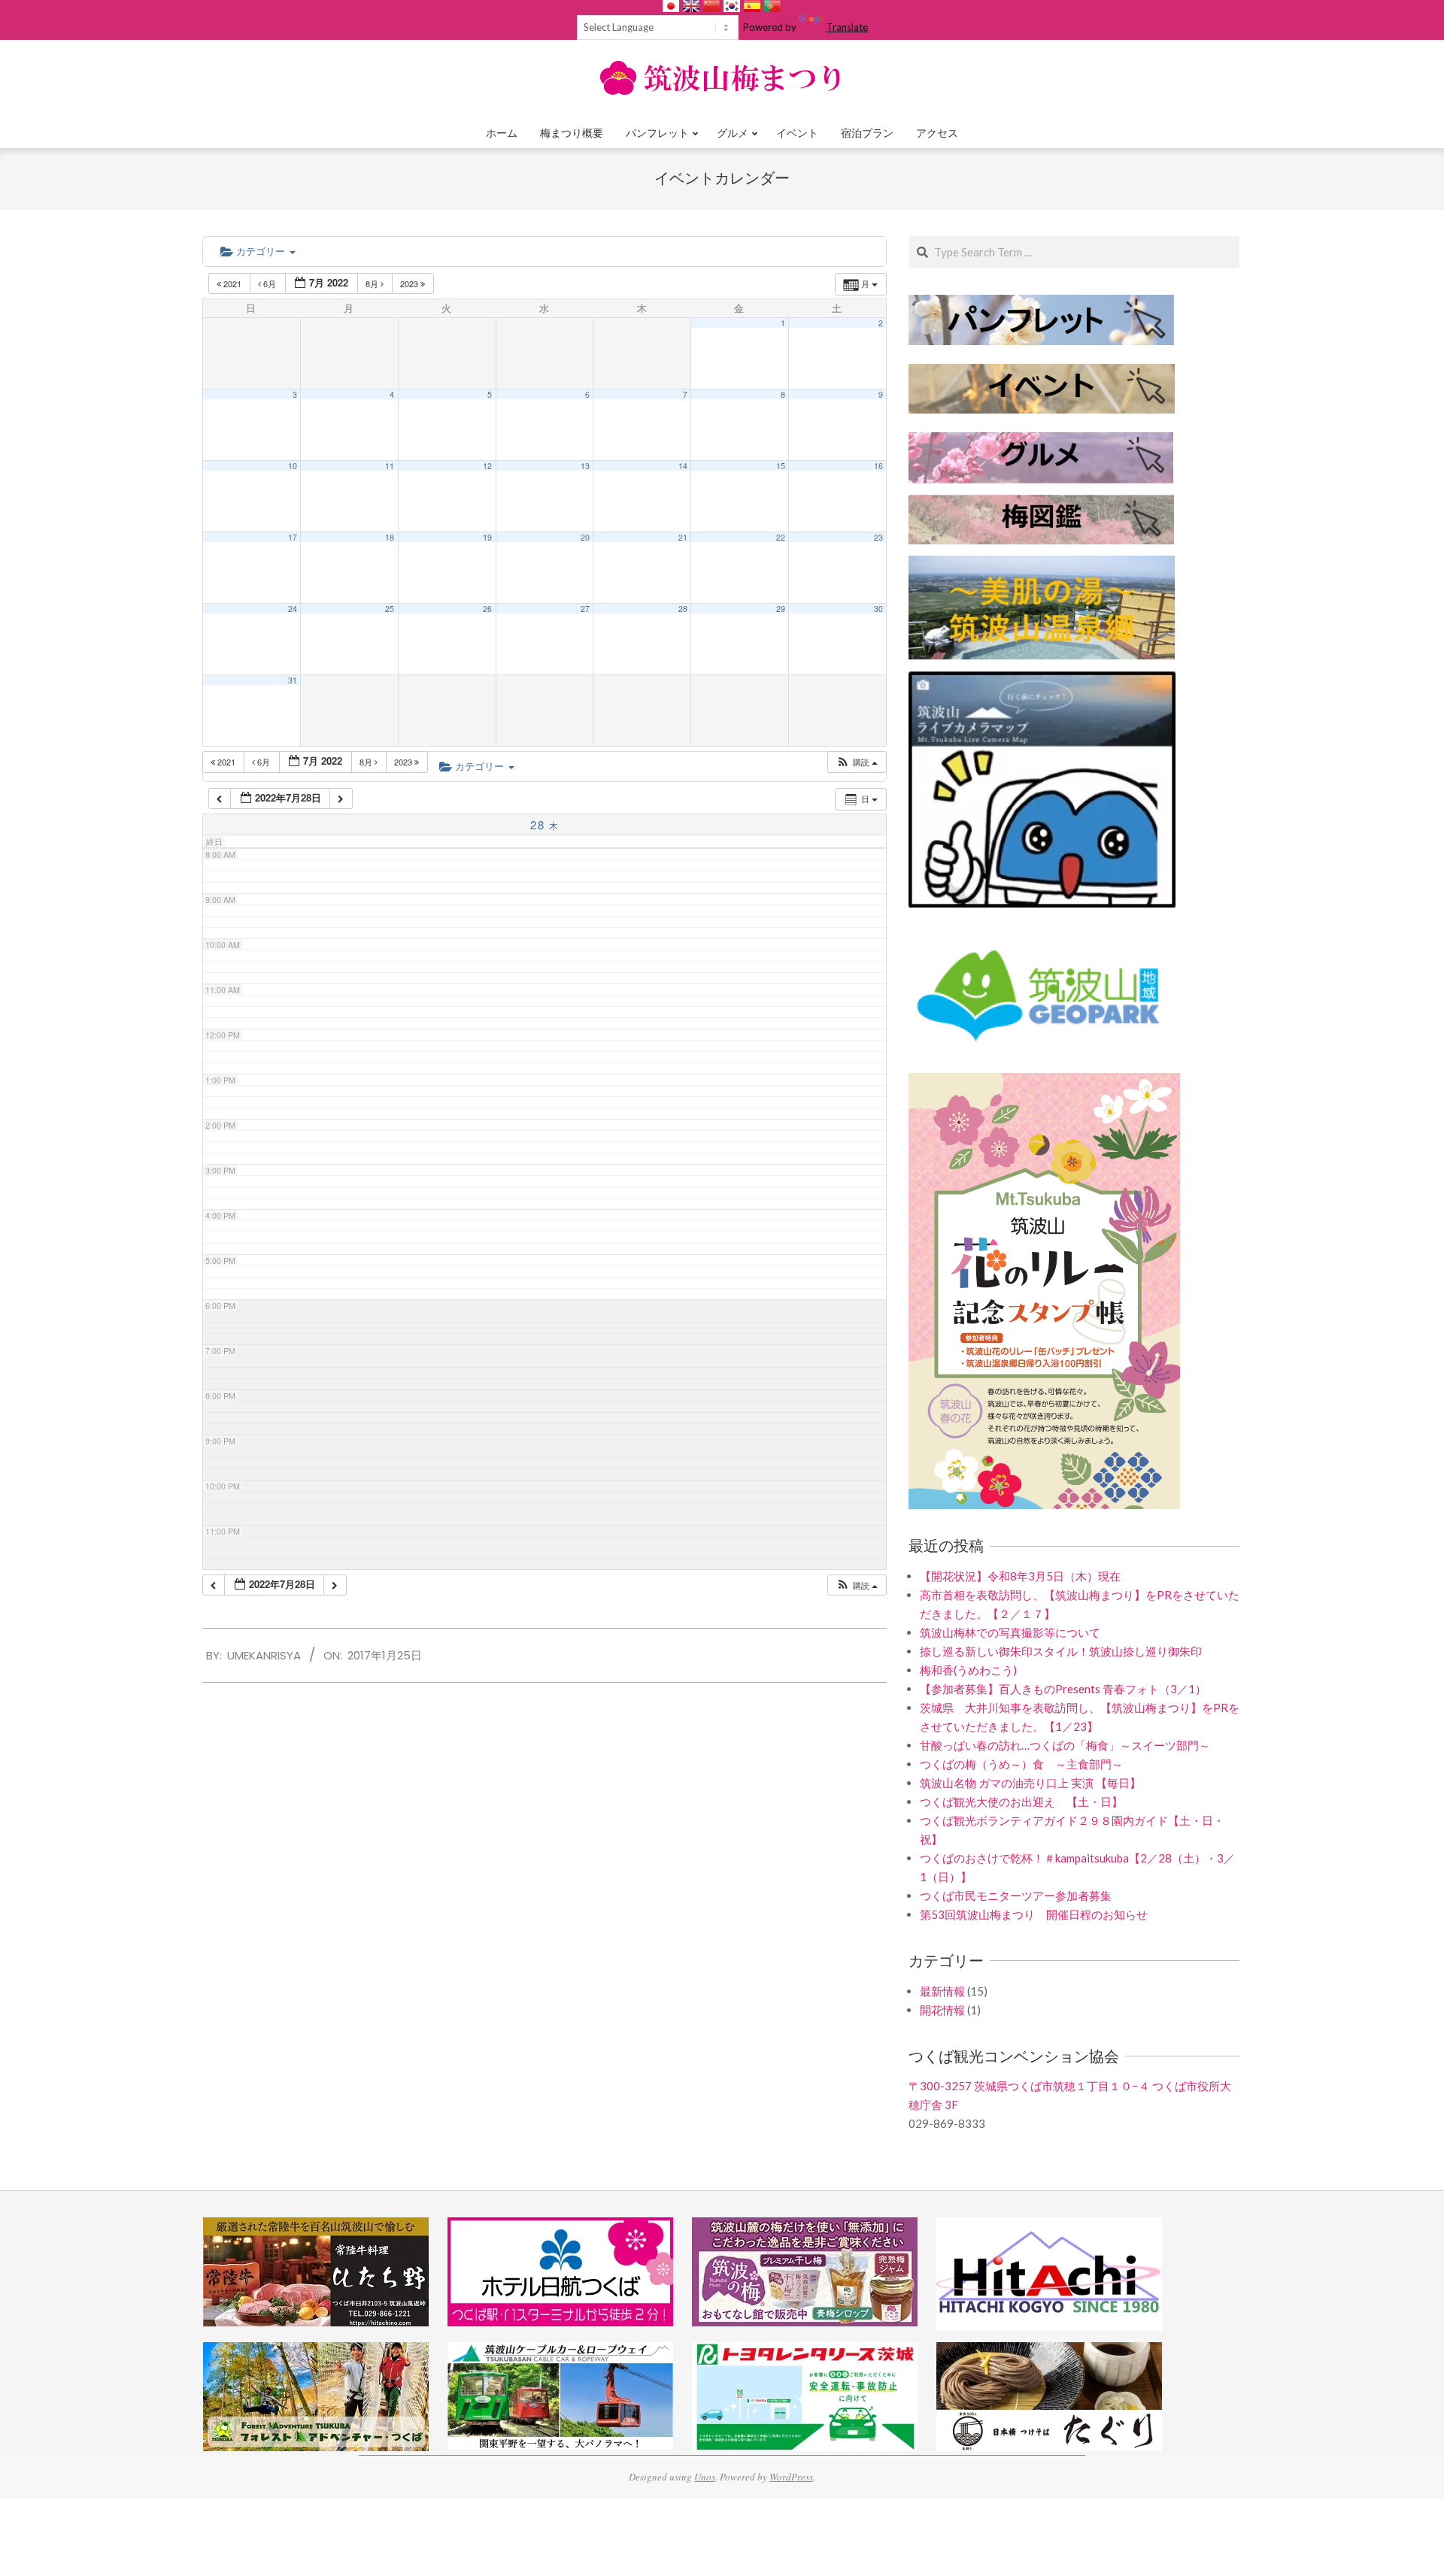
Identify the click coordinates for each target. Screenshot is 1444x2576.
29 (781, 609)
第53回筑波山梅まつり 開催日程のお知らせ (1034, 1914)
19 (487, 537)
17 (293, 537)
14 (683, 466)
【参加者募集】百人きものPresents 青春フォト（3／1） (1063, 1689)
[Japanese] (671, 6)
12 (487, 466)
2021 (232, 283)
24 (293, 609)
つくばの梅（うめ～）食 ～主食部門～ (1021, 1764)
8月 (373, 283)
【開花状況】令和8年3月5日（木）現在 (1020, 1576)
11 (390, 466)
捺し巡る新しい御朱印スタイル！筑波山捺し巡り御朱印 (1061, 1651)
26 (487, 609)
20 (585, 537)
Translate (847, 27)
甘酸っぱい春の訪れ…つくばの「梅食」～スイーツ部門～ (1065, 1745)
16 (878, 466)
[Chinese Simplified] (711, 6)
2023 (410, 283)
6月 (270, 283)
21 (683, 537)
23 (878, 537)
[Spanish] (752, 6)
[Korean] (732, 6)
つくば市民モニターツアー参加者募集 (1016, 1896)
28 (683, 609)
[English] (691, 6)
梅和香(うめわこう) (968, 1670)
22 (781, 537)
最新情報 (942, 1991)
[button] (857, 762)
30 (878, 609)
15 (781, 466)
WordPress (791, 2477)
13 (585, 466)
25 (390, 609)
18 (390, 537)
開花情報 (942, 2010)
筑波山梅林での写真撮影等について (1010, 1632)
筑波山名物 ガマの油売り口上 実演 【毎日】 (1030, 1783)
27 (585, 609)
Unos (705, 2477)
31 (293, 680)
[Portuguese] (772, 6)
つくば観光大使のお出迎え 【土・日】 (1021, 1802)
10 (293, 466)
